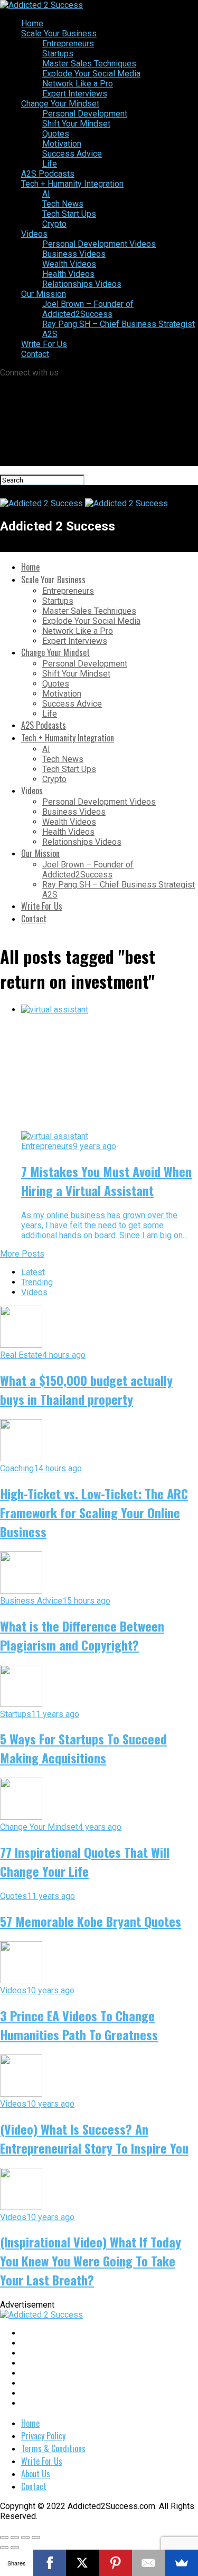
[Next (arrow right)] (15, 2548)
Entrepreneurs (68, 44)
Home (32, 23)
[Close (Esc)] (4, 2538)
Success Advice (72, 154)
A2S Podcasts (48, 174)
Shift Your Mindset (76, 124)
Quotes (56, 134)
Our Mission (44, 294)
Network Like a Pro (78, 84)
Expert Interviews (75, 94)
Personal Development (85, 114)
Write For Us (44, 344)
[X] (83, 2563)
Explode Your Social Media (91, 74)
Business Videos (74, 254)
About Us (36, 2474)
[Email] (149, 2563)
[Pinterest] (116, 2563)
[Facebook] (50, 2563)
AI (46, 194)
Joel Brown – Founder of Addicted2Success (88, 309)
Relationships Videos (82, 284)
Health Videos (68, 274)
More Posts (22, 1254)
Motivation (62, 144)
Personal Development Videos (99, 244)
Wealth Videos (69, 264)
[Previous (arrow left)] (4, 2548)
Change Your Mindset (60, 104)
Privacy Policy (43, 2436)
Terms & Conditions (53, 2448)
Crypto (54, 224)
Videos (34, 234)
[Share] (15, 2538)
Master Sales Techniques (89, 64)
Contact (35, 354)
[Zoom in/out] (36, 2538)
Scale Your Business (59, 33)
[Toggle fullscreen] (25, 2538)
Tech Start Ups (69, 214)
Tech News (63, 204)
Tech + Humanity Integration (72, 184)
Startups (58, 54)
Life (50, 164)
